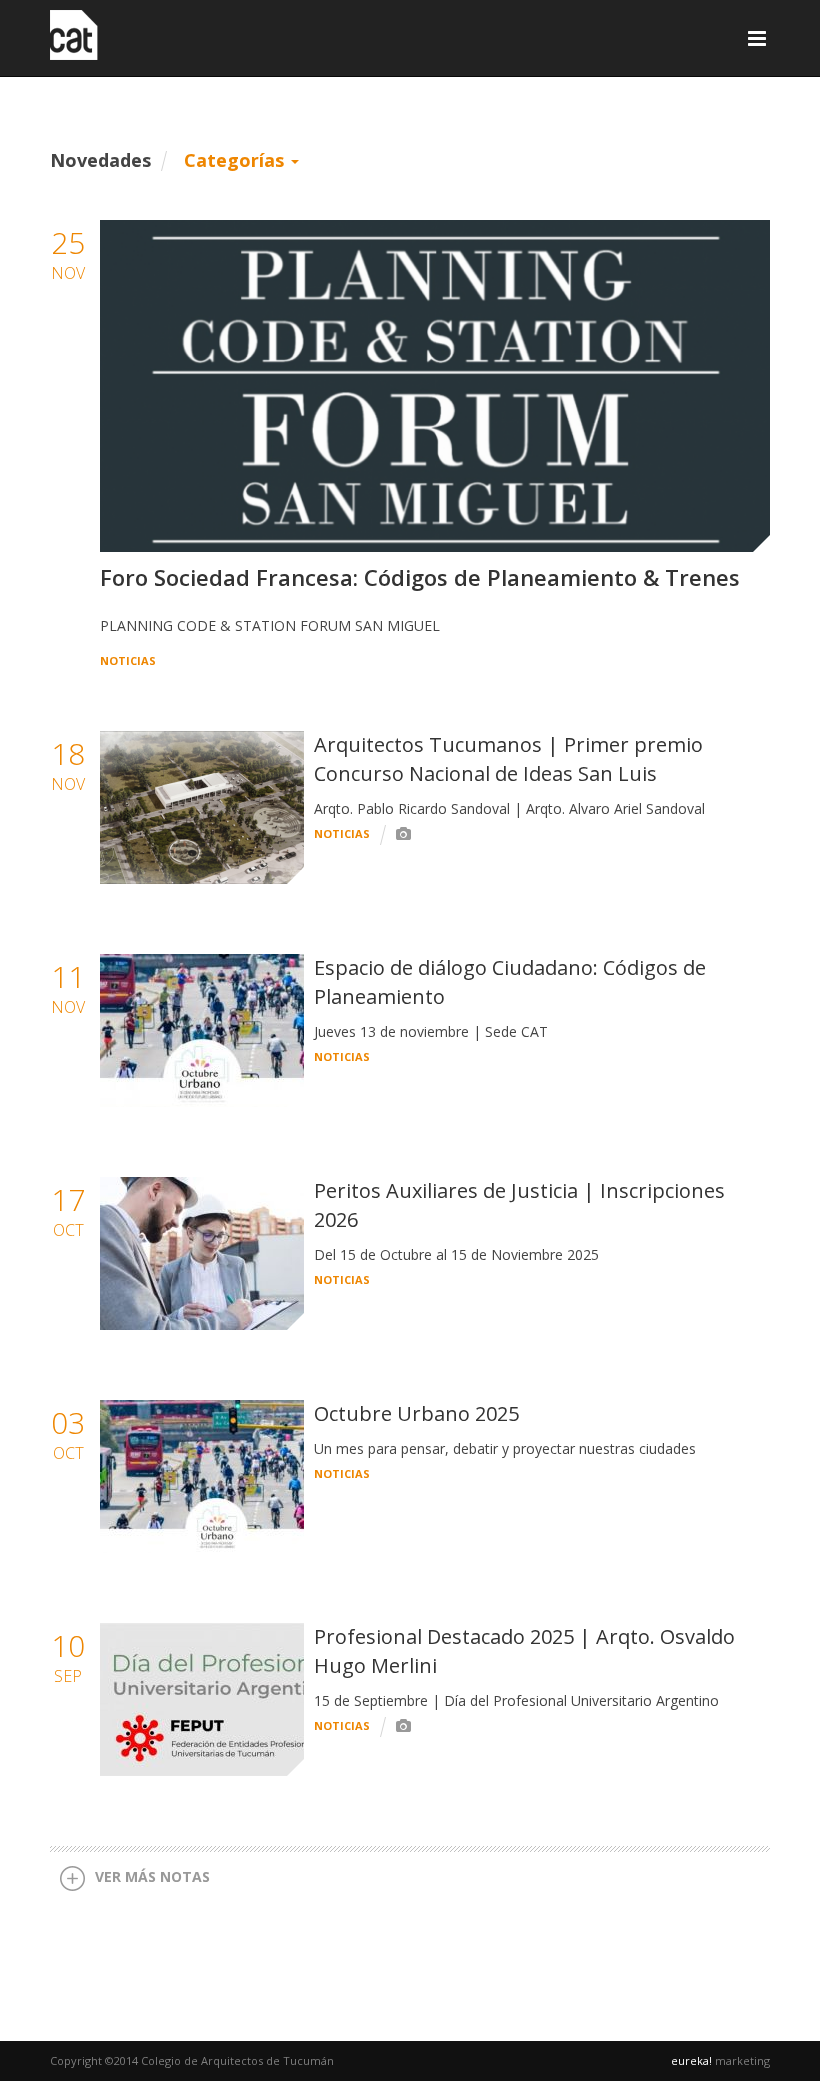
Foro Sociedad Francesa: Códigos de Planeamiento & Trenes (420, 577)
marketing (720, 2060)
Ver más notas (152, 1876)
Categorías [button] (236, 160)
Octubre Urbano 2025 (416, 1413)
